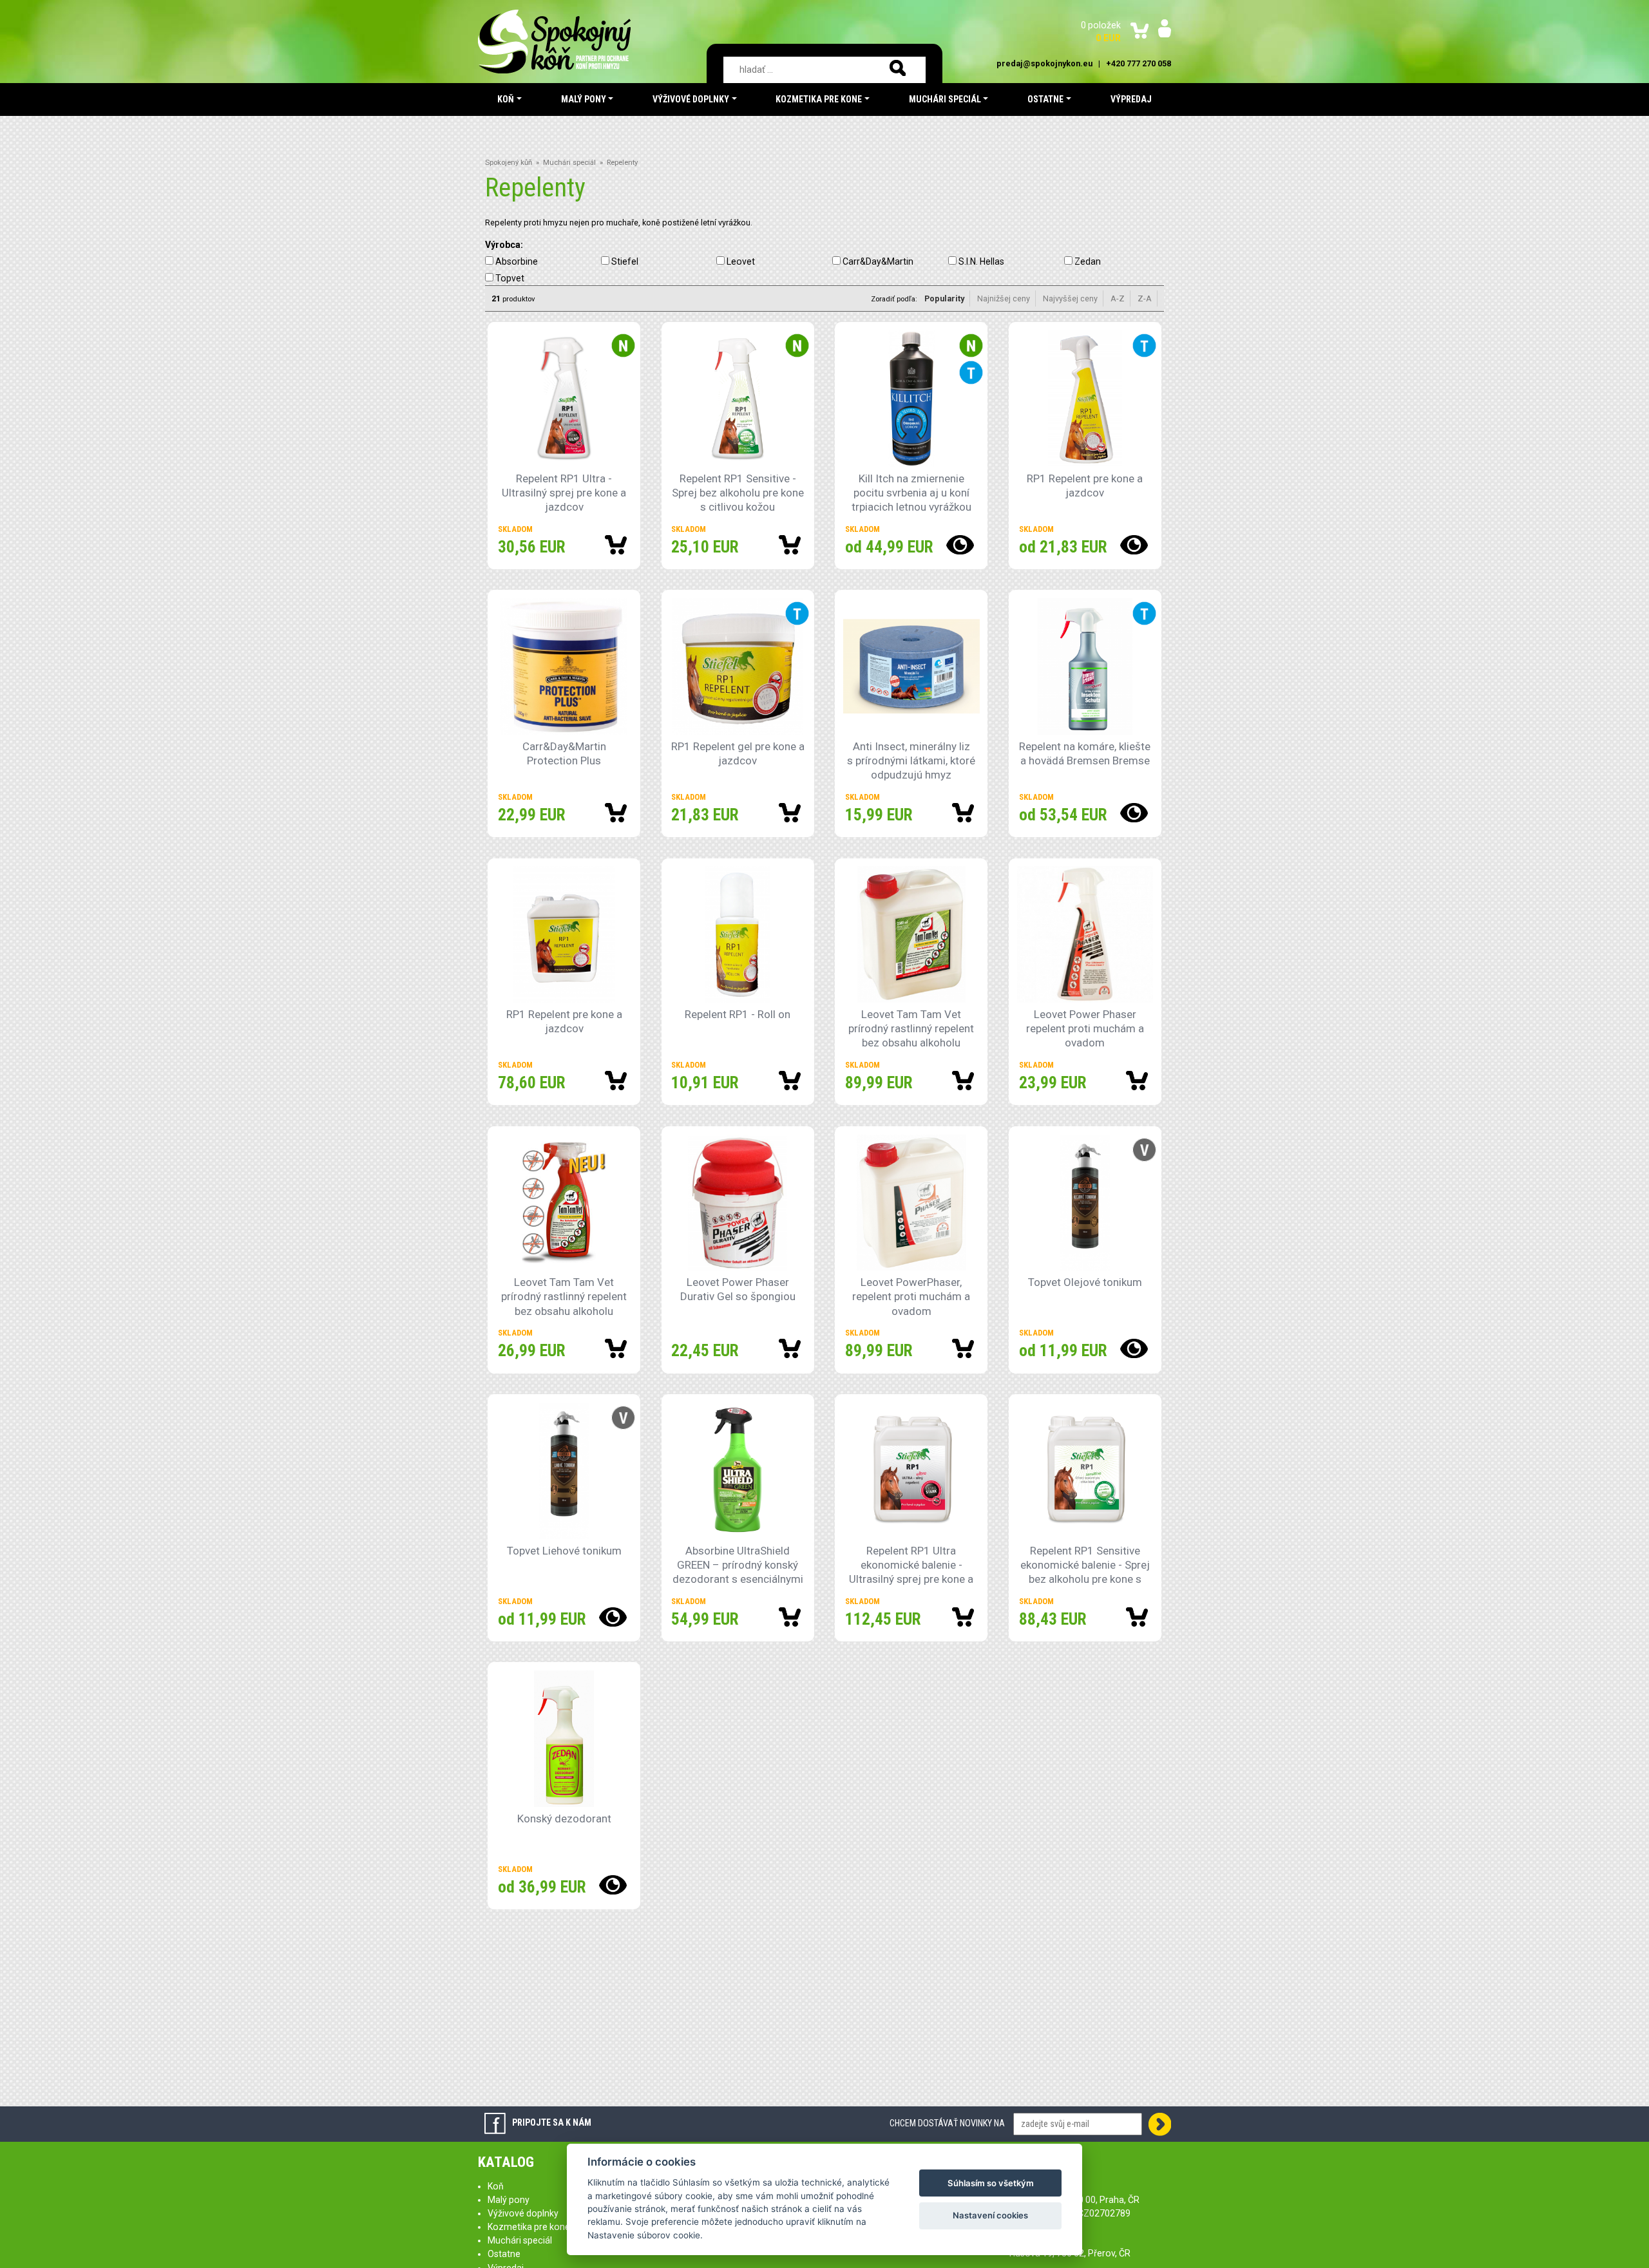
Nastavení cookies (990, 2215)
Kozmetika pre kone (529, 2227)
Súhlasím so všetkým (991, 2183)
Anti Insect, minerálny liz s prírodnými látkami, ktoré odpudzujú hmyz (911, 761)
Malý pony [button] (584, 99)
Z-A (1145, 298)
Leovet (741, 261)
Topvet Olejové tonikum (1085, 1282)
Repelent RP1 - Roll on (738, 1014)
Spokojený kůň (509, 163)
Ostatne (504, 2254)
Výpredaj (1131, 99)
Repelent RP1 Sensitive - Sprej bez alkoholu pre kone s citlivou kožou (738, 493)
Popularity (944, 298)
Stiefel (625, 261)
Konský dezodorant (564, 1819)
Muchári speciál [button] (945, 99)
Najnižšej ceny (1004, 298)
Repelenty (622, 163)
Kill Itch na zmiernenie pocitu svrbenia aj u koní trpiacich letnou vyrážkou (911, 493)
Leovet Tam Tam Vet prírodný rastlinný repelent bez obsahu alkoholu (911, 1028)
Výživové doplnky (523, 2213)
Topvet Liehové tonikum (564, 1551)
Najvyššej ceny (1070, 298)
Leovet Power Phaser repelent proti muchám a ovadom (1085, 1028)
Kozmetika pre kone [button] (819, 99)
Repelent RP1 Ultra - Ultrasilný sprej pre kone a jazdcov (564, 493)
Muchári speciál (569, 163)
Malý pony (509, 2200)
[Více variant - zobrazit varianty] (953, 545)
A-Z (1118, 298)
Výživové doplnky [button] (691, 99)
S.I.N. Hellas (981, 261)
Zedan (1088, 261)
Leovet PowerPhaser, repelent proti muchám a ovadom (911, 1296)
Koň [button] (506, 99)
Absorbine (517, 261)
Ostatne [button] (1045, 99)
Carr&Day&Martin (878, 261)
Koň (496, 2186)
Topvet (510, 278)
